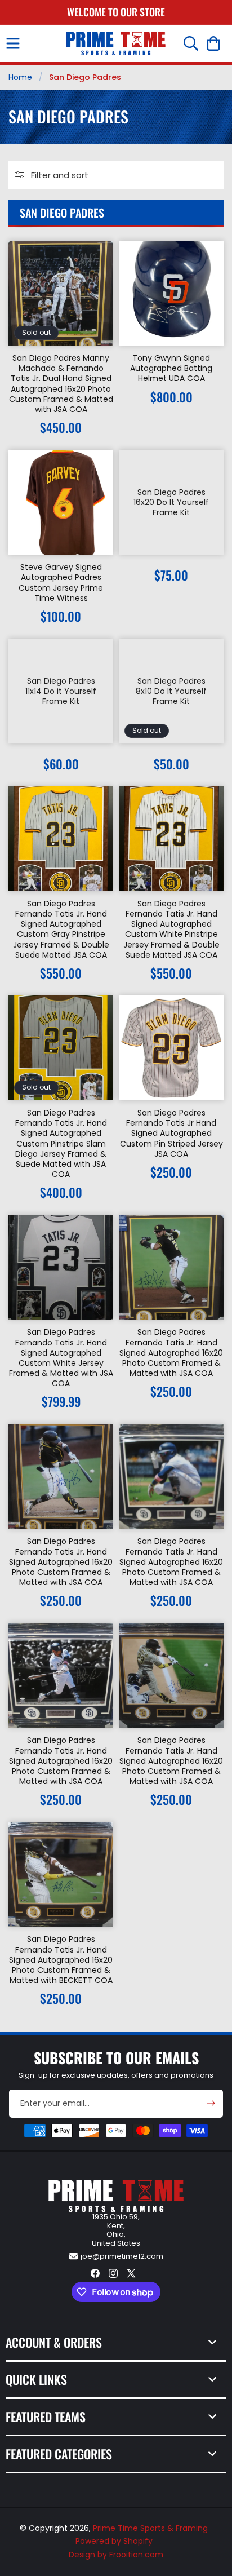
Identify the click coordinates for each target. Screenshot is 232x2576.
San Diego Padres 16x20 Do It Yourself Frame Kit (171, 503)
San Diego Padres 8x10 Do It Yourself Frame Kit (171, 691)
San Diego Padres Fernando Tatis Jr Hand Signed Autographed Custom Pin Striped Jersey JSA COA (171, 1133)
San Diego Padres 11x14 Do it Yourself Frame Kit (61, 691)
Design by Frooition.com (116, 2555)
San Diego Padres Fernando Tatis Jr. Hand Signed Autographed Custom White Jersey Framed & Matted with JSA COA (61, 1358)
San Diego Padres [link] (85, 77)
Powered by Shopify (114, 2541)
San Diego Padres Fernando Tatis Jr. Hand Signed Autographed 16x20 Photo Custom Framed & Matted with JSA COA (171, 1353)
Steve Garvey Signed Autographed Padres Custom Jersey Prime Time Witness (61, 583)
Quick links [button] (36, 2379)
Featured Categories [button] (59, 2454)
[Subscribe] (211, 2103)
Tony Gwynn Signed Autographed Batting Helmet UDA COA (171, 368)
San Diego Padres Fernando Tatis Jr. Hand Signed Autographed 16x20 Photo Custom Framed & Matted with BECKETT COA (61, 1960)
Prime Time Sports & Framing (150, 2528)
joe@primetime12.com (122, 2256)
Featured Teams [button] (46, 2416)
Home (20, 77)
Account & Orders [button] (54, 2342)
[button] (13, 43)
